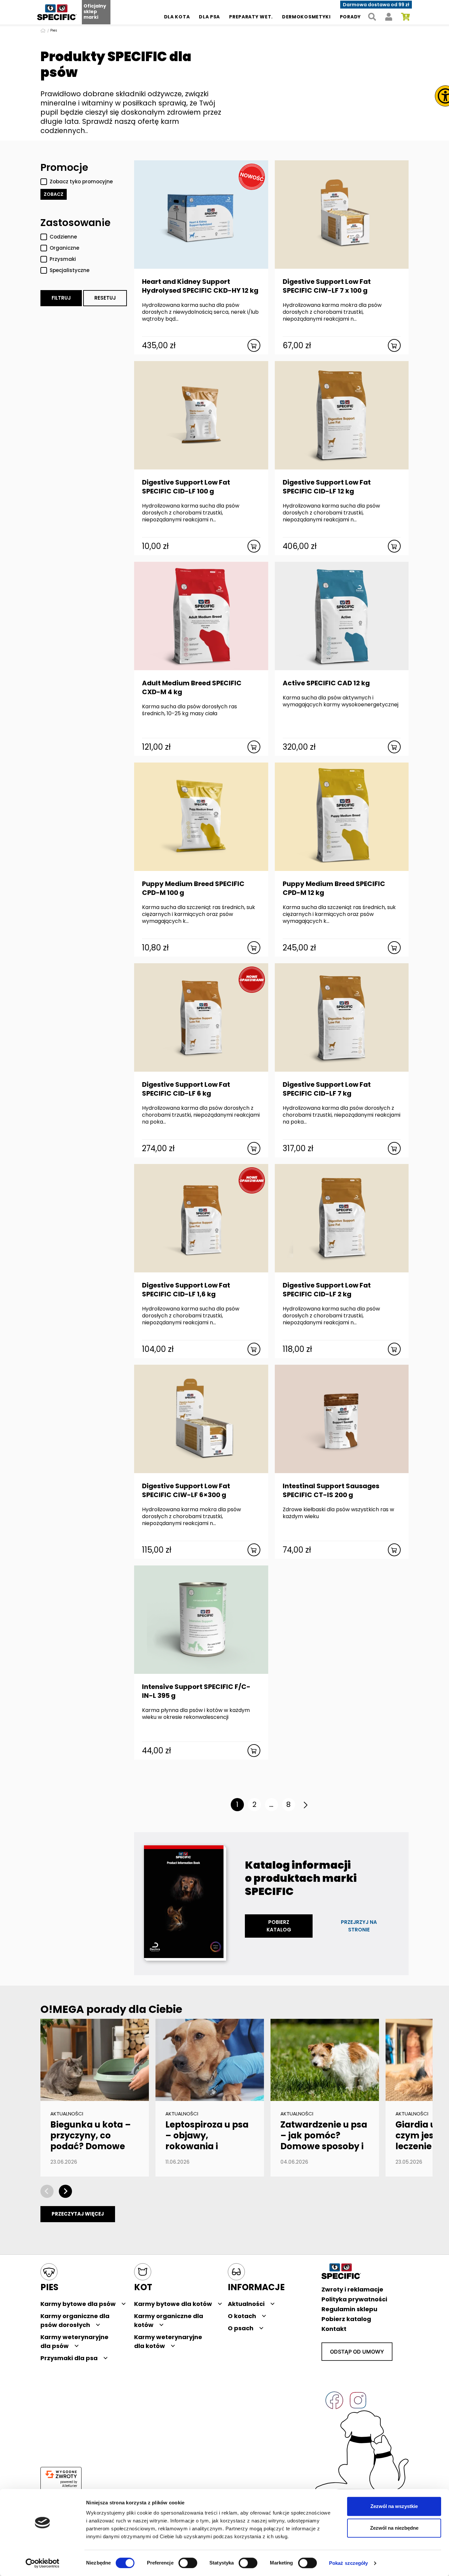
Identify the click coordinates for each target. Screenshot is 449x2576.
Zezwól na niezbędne (394, 2528)
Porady (350, 17)
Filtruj (61, 298)
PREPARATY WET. (251, 17)
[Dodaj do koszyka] (254, 345)
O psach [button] (241, 2328)
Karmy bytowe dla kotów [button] (173, 2304)
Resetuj (105, 298)
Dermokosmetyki (306, 17)
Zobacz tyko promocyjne (81, 182)
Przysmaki (63, 259)
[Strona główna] (44, 30)
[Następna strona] (306, 1805)
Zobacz (54, 194)
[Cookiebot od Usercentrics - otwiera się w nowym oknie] (43, 2563)
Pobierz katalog (279, 1926)
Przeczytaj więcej (78, 2214)
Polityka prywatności (354, 2299)
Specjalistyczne (70, 270)
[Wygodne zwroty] (61, 2474)
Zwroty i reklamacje (352, 2289)
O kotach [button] (242, 2316)
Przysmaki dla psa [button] (69, 2358)
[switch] (188, 2563)
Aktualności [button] (246, 2304)
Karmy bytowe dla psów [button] (78, 2304)
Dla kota (177, 17)
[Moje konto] (389, 17)
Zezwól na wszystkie (394, 2506)
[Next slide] (65, 2191)
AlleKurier (70, 2486)
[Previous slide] (47, 2191)
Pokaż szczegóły (349, 2563)
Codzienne (63, 237)
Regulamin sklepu (349, 2309)
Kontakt (334, 2329)
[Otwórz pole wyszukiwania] (372, 17)
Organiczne (64, 248)
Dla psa (209, 17)
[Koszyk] (405, 17)
